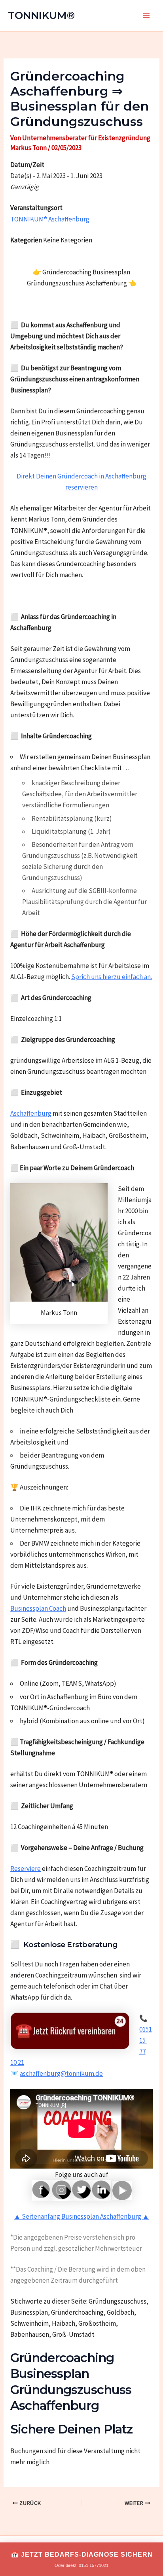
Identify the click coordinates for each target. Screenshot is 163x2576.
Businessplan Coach (38, 1608)
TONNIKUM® (41, 15)
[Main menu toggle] (146, 16)
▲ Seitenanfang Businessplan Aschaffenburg (78, 2216)
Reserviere (26, 1869)
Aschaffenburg (31, 1113)
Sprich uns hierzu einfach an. (112, 977)
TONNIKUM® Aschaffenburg (50, 219)
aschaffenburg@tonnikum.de (61, 2073)
